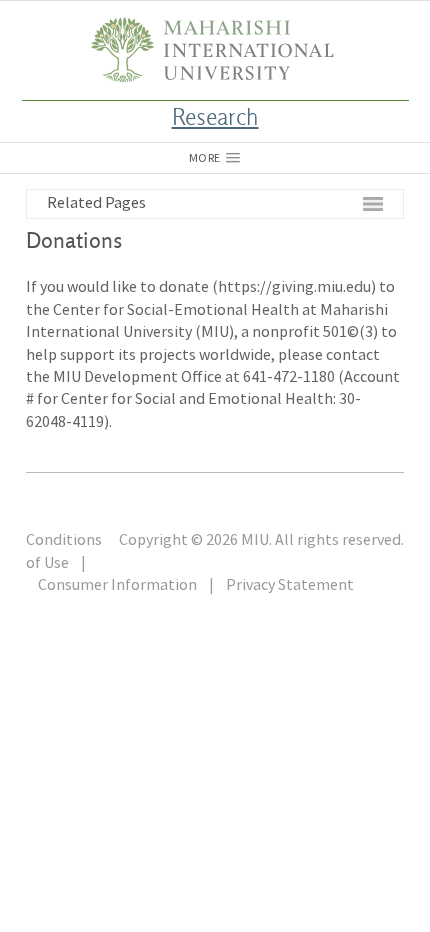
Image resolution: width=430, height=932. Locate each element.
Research (215, 118)
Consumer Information (117, 584)
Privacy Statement (290, 584)
